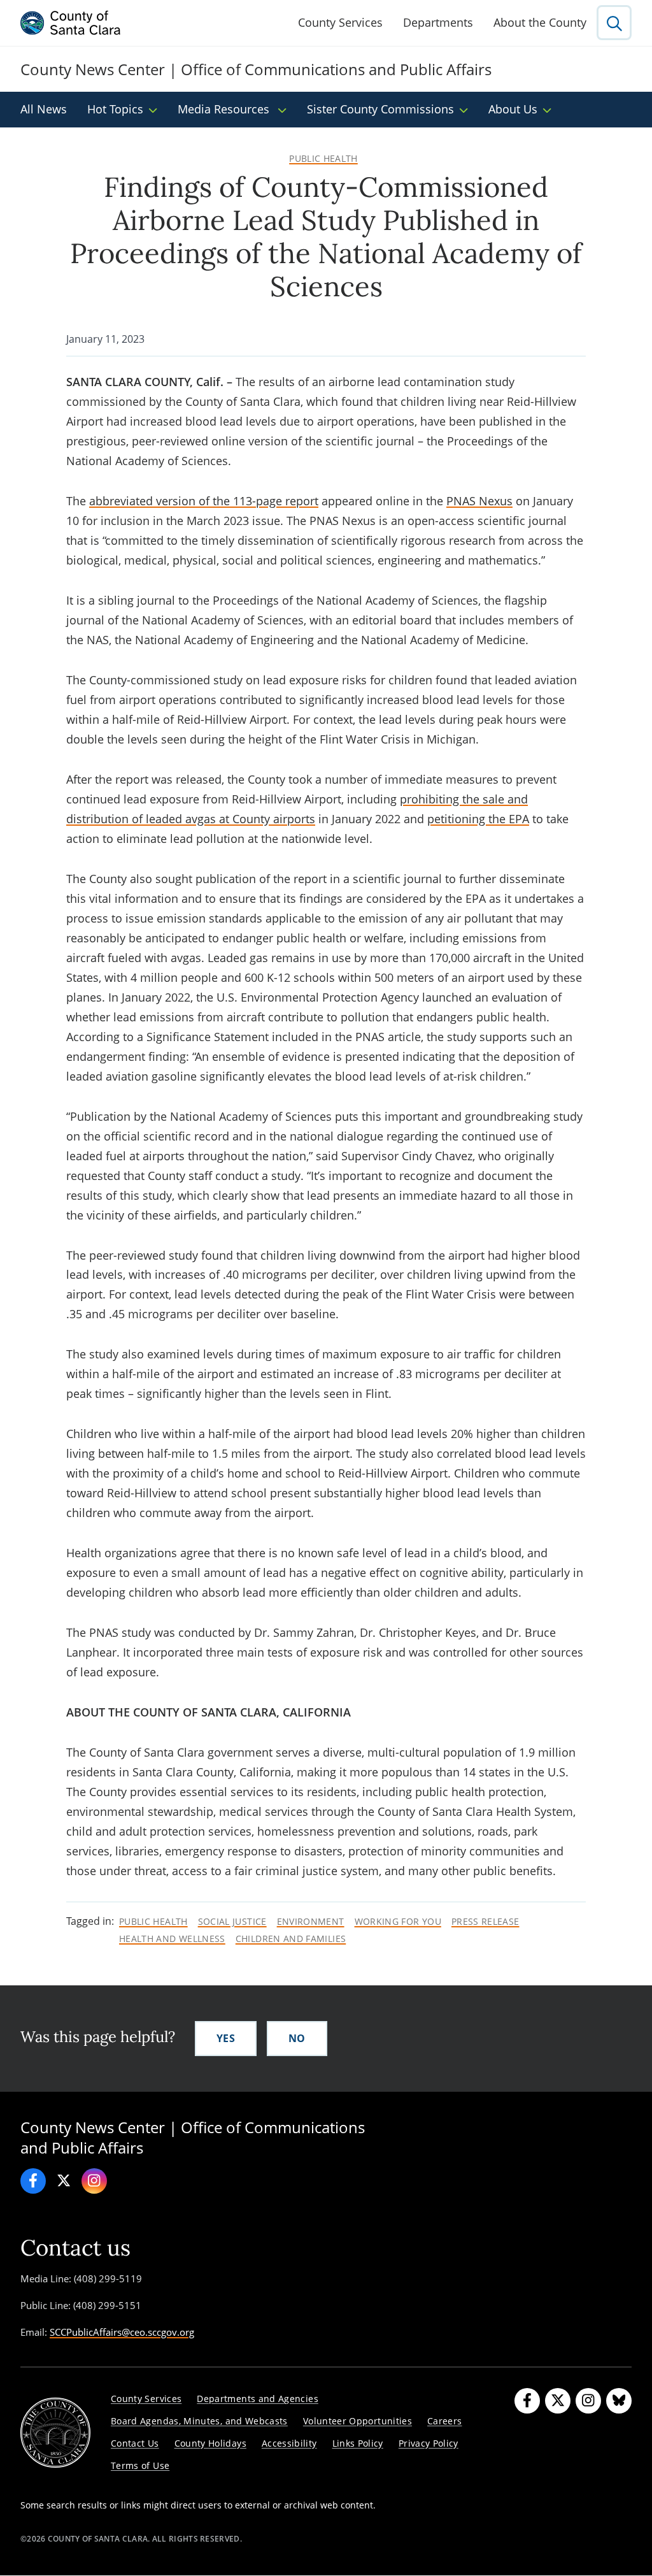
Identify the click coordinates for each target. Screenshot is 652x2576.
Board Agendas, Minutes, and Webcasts (199, 2421)
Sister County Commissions (380, 109)
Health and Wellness (172, 1939)
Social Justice (232, 1922)
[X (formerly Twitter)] (558, 2401)
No (297, 2038)
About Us (513, 109)
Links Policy (358, 2443)
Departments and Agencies (258, 2399)
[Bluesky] (619, 2401)
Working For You (398, 1922)
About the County (540, 22)
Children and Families (291, 1939)
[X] (64, 2181)
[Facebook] (33, 2181)
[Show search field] (614, 23)
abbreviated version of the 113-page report (204, 501)
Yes (226, 2038)
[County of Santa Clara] (71, 23)
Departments (438, 22)
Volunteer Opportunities (358, 2421)
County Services (340, 22)
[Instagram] (94, 2181)
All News (44, 109)
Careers (445, 2421)
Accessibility (289, 2443)
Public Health (323, 159)
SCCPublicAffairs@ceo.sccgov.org (122, 2332)
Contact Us (135, 2443)
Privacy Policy (429, 2443)
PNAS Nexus (479, 501)
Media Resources (225, 109)
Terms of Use (140, 2465)
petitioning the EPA (478, 819)
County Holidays (210, 2443)
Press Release (485, 1922)
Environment (311, 1922)
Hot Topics (115, 109)
